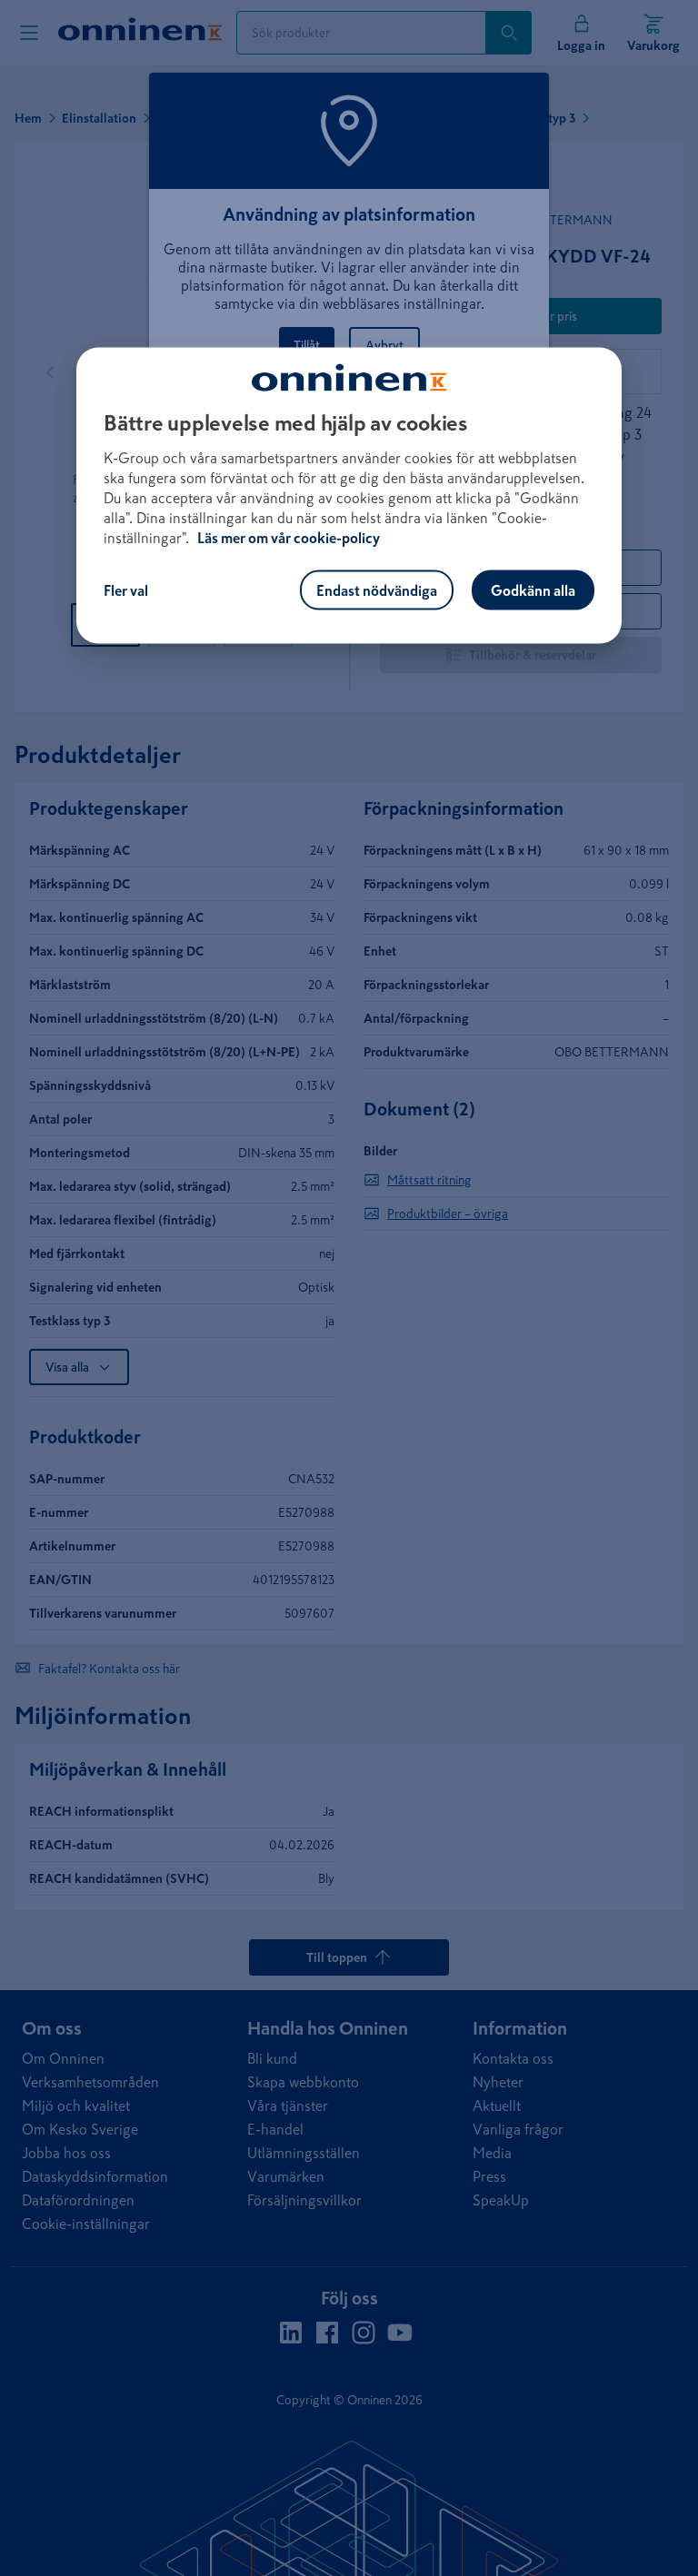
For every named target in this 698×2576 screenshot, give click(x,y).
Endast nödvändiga (377, 590)
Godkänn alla (533, 590)
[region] (349, 496)
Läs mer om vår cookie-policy (289, 538)
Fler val (126, 590)
